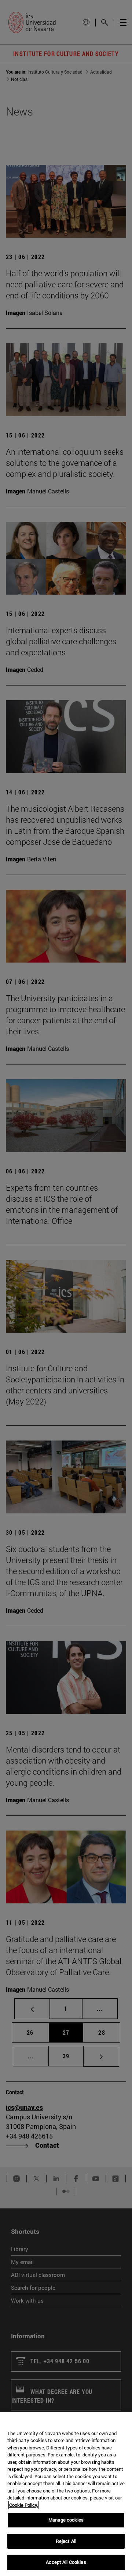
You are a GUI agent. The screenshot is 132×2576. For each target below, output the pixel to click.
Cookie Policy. (24, 2505)
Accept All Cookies (66, 2562)
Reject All (66, 2541)
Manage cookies (66, 2520)
